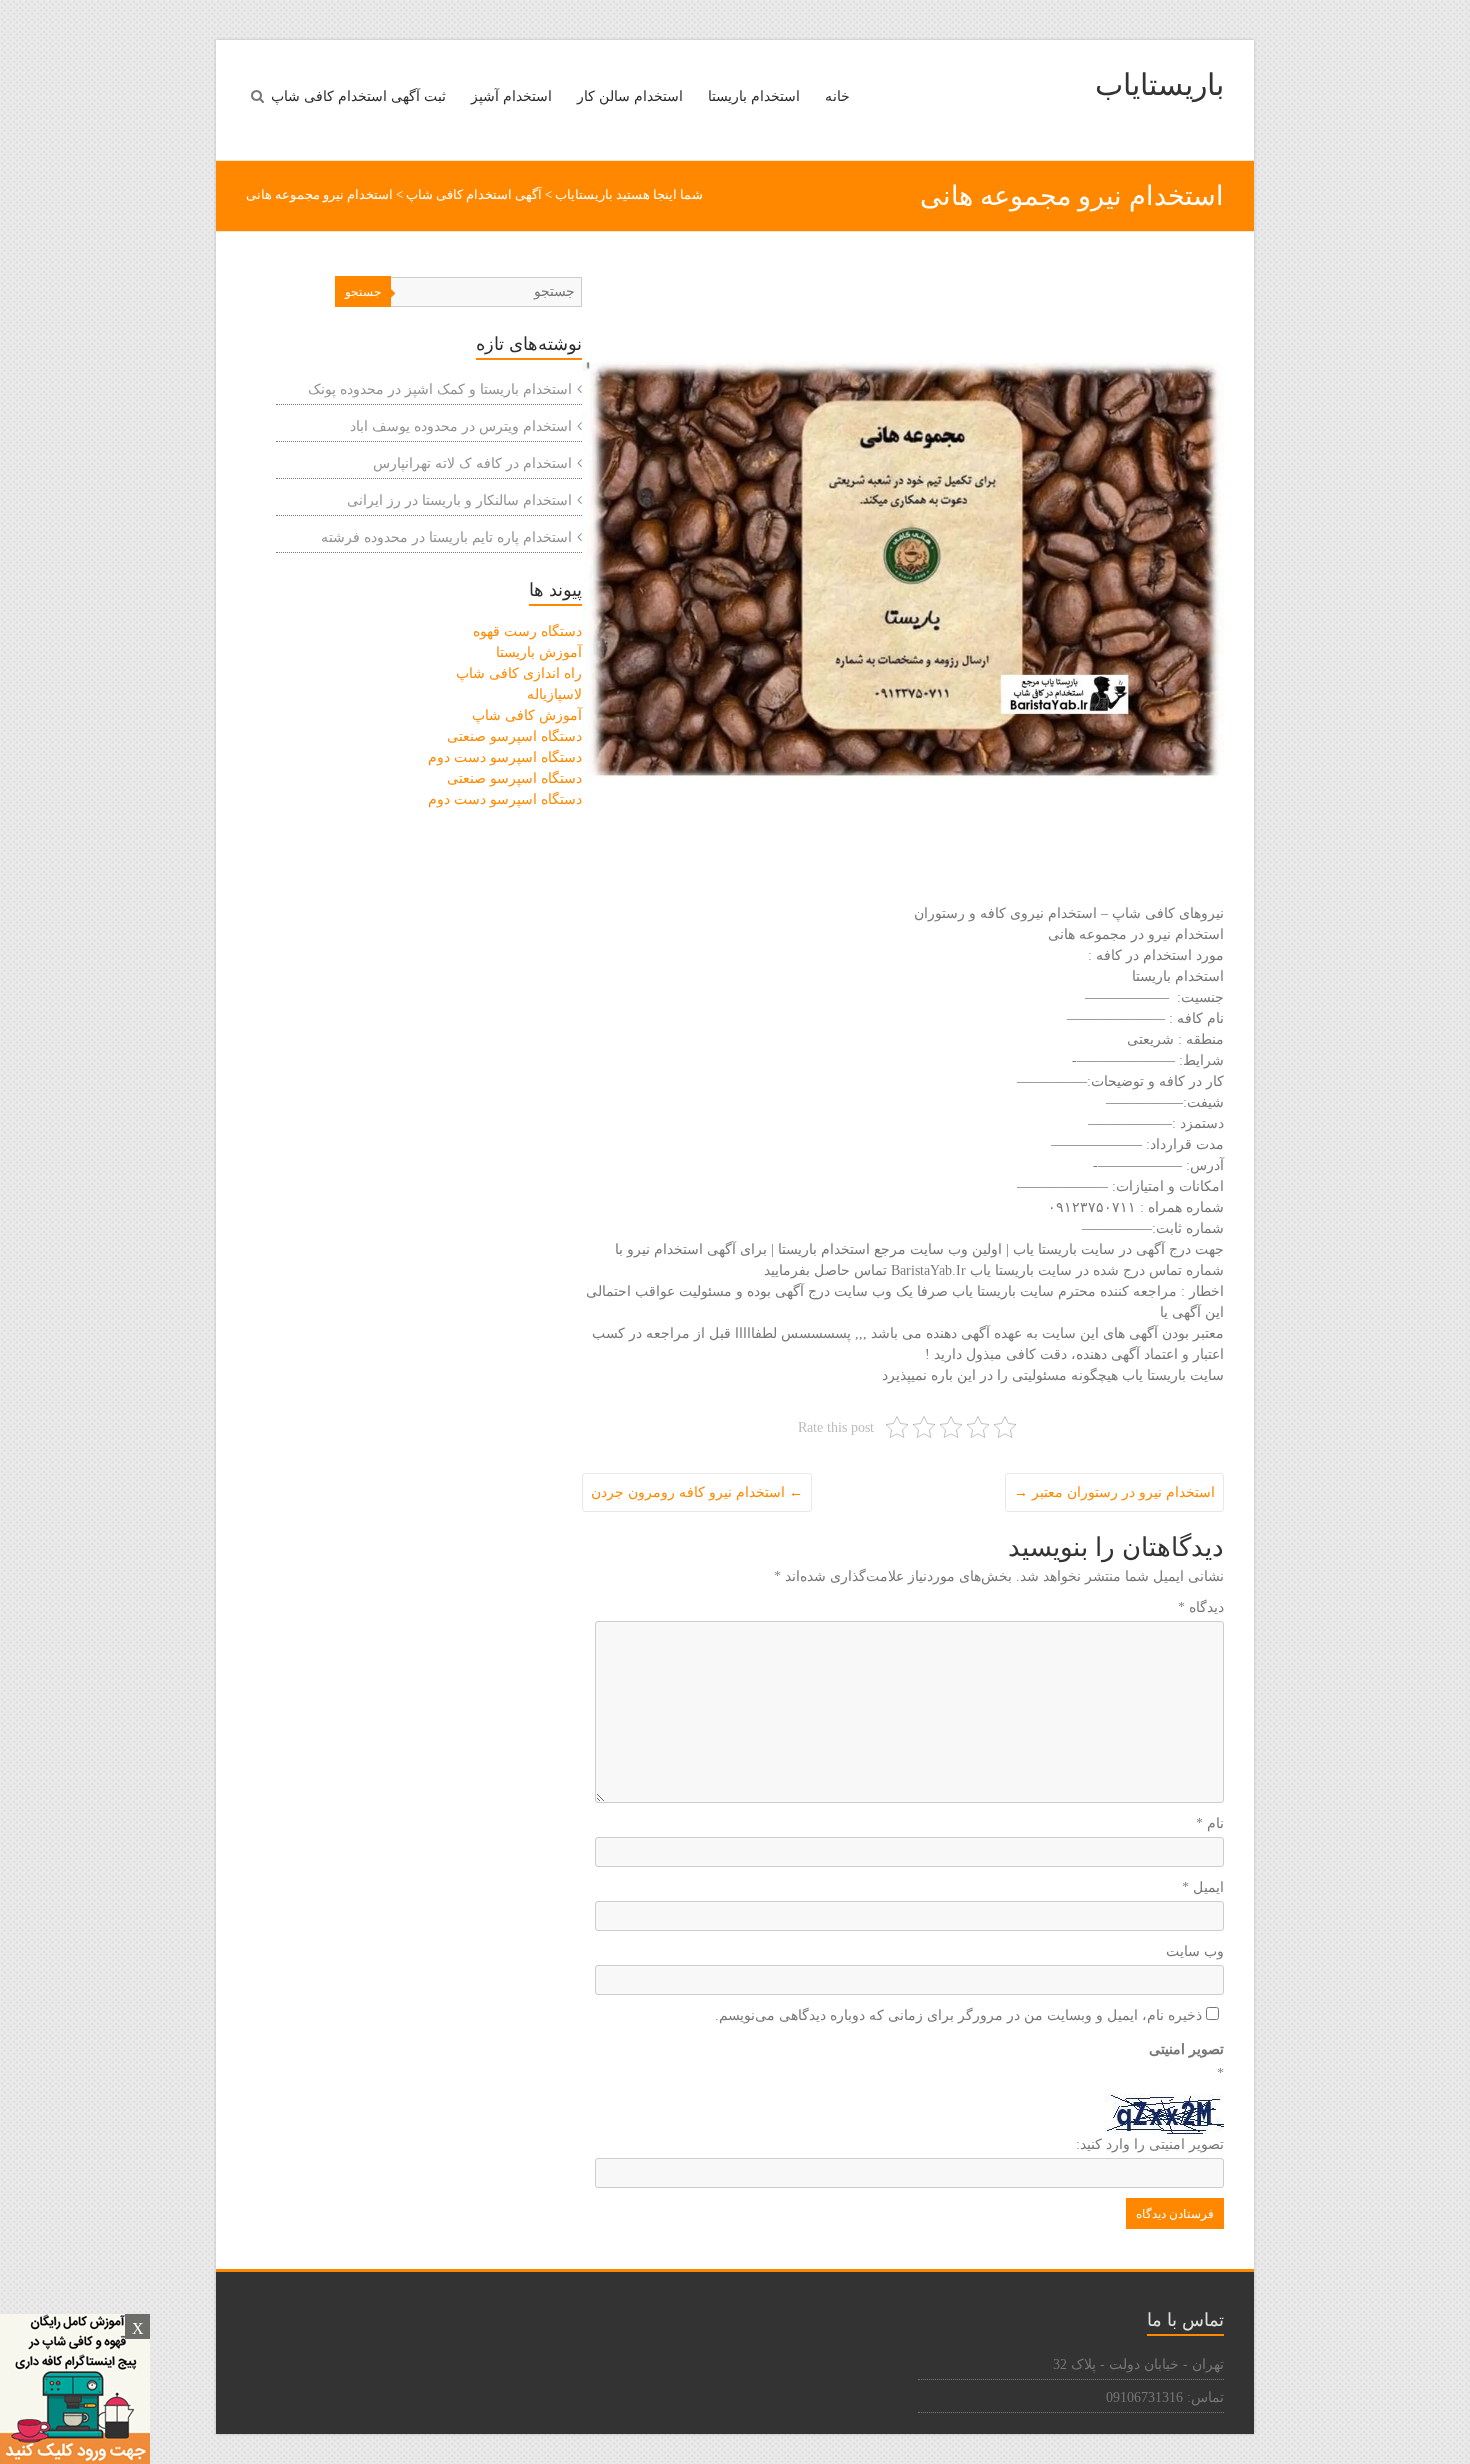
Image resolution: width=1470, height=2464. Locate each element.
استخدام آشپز (511, 96)
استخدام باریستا (754, 96)
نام (1210, 1823)
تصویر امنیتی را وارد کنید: (1150, 2144)
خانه (837, 96)
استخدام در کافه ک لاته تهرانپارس (472, 463)
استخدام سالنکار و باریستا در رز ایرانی (459, 500)
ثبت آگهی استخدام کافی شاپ (358, 96)
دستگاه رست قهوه (527, 631)
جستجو (363, 292)
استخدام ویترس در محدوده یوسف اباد (461, 426)
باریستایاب (1159, 84)
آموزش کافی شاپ (527, 715)
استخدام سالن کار (630, 96)
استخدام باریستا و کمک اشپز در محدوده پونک (440, 389)
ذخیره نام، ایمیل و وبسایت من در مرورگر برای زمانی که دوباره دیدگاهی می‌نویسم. (958, 2015)
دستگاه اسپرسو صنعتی (514, 736)
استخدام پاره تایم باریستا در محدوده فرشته (446, 537)
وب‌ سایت (1195, 1951)
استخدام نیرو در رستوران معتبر (1114, 1492)
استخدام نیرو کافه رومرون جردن (697, 1492)
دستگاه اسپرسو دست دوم (505, 757)
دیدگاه (1201, 1607)
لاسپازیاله (554, 694)
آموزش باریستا (539, 652)
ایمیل (1203, 1887)
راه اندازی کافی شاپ (519, 673)
